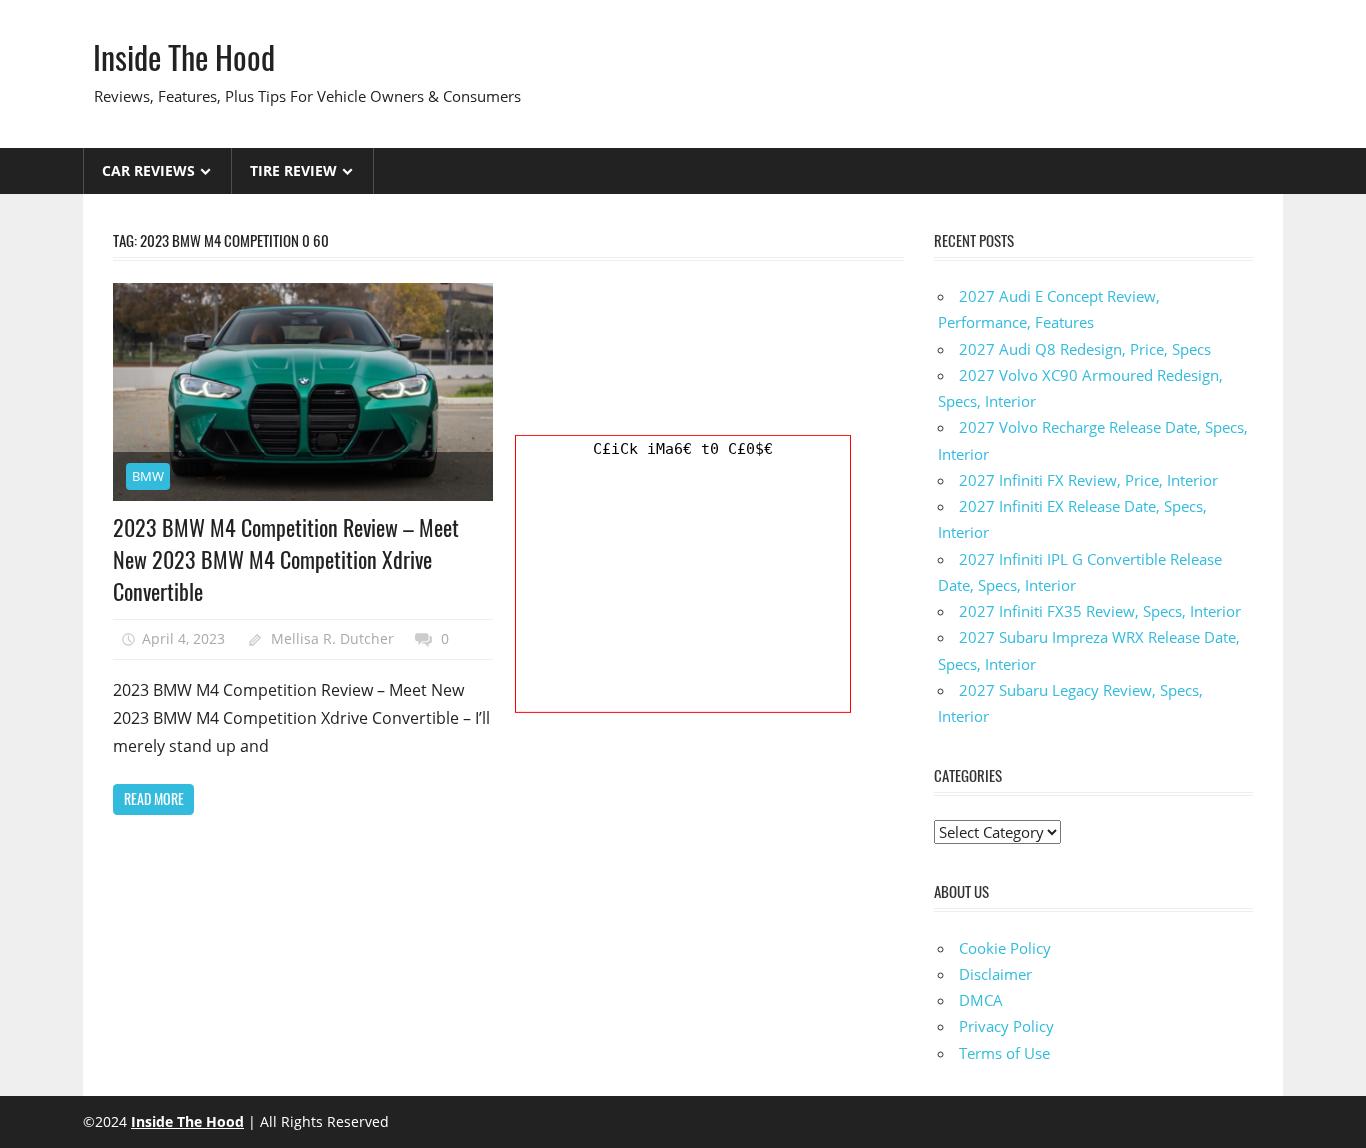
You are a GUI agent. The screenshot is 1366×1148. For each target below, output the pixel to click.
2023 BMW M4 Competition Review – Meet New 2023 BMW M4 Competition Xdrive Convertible (286, 559)
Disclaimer (995, 974)
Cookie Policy (1005, 948)
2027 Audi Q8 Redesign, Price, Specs (1085, 349)
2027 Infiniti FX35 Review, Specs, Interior (1100, 611)
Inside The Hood (184, 56)
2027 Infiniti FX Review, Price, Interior (1088, 480)
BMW (148, 476)
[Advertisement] (683, 587)
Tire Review (293, 170)
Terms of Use (1004, 1053)
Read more (154, 798)
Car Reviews (148, 170)
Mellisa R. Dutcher (332, 638)
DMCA (981, 1000)
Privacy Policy (1006, 1026)
